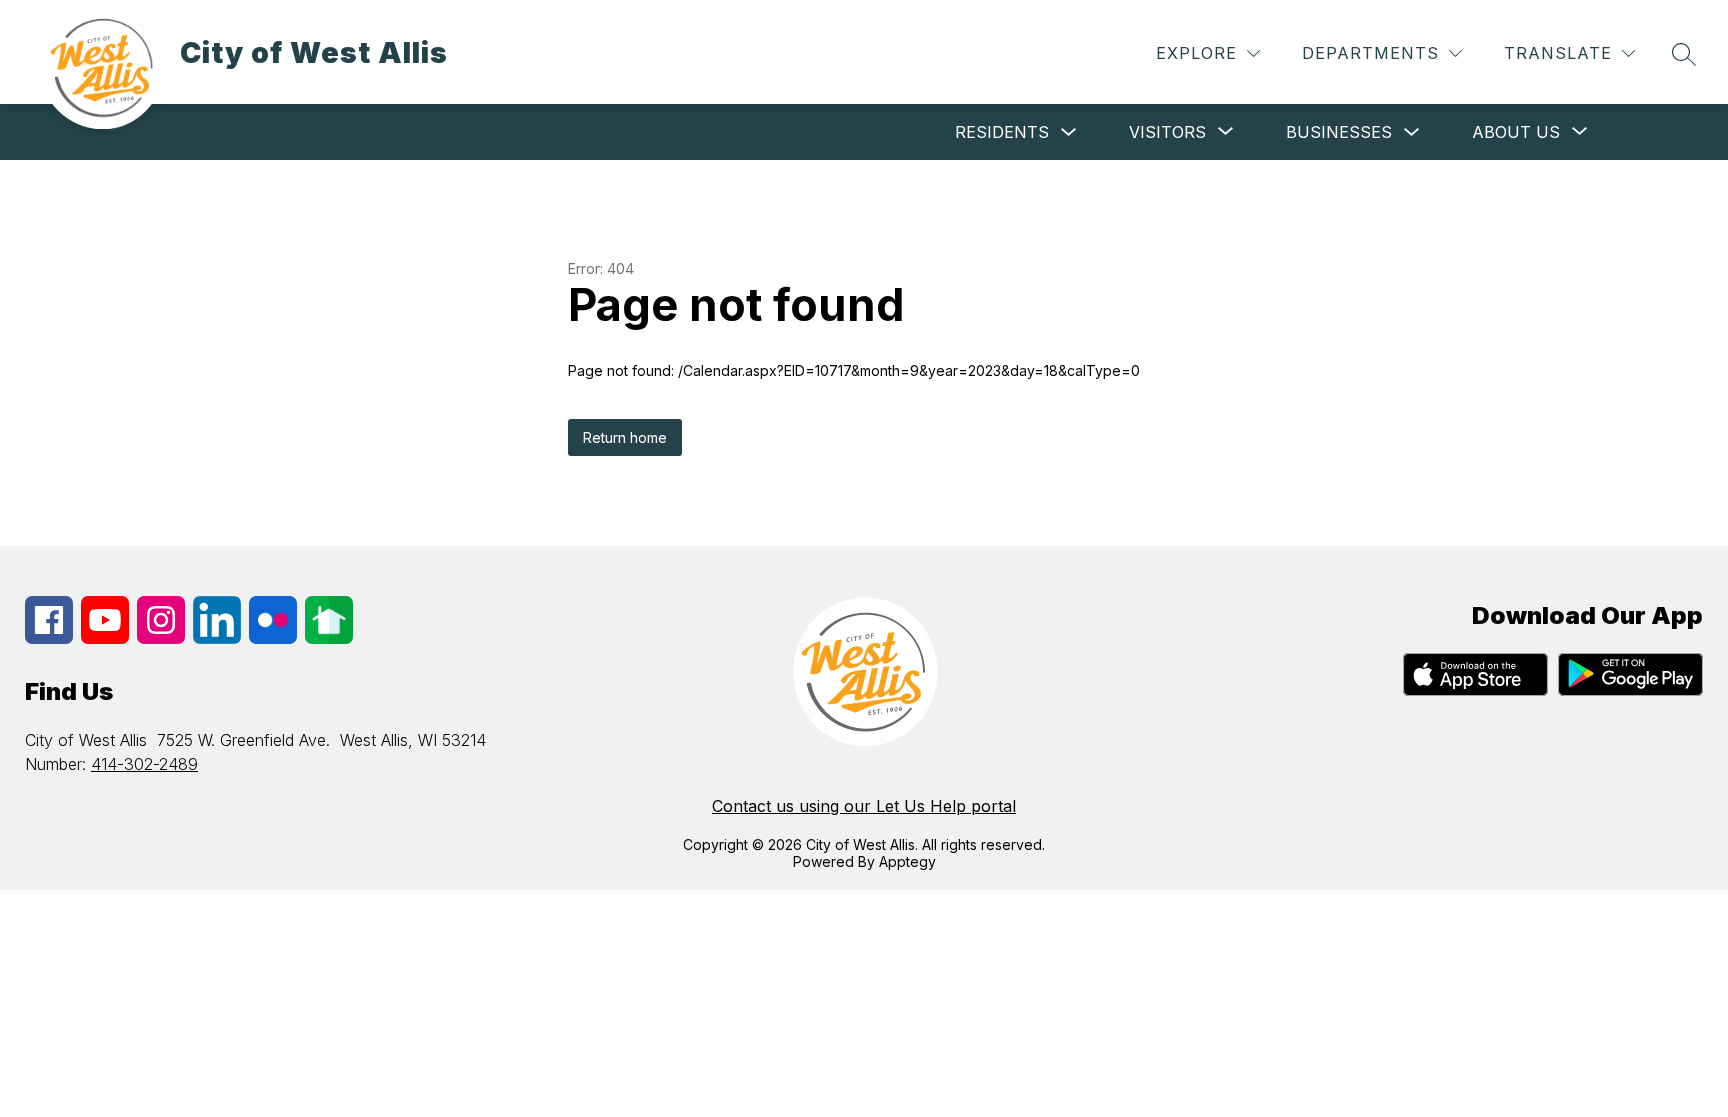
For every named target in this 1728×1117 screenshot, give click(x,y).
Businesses (1339, 132)
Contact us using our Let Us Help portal (864, 806)
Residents (1002, 132)
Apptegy (907, 861)
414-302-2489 (144, 764)
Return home (625, 437)
